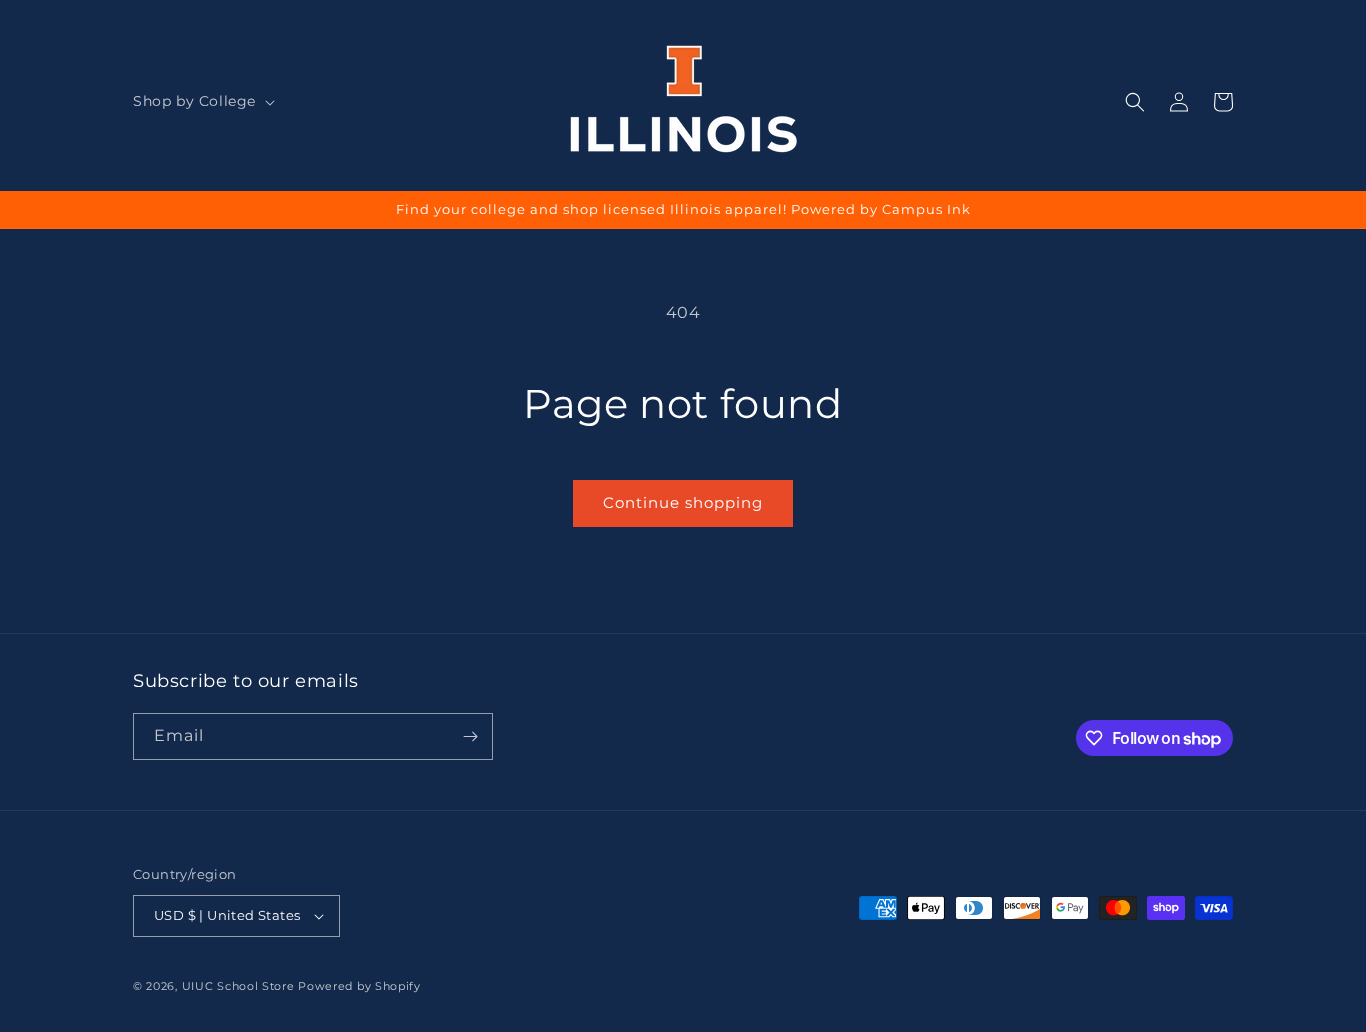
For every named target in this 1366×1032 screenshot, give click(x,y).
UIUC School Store (238, 986)
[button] (202, 101)
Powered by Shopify (359, 986)
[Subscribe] (470, 736)
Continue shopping (683, 502)
